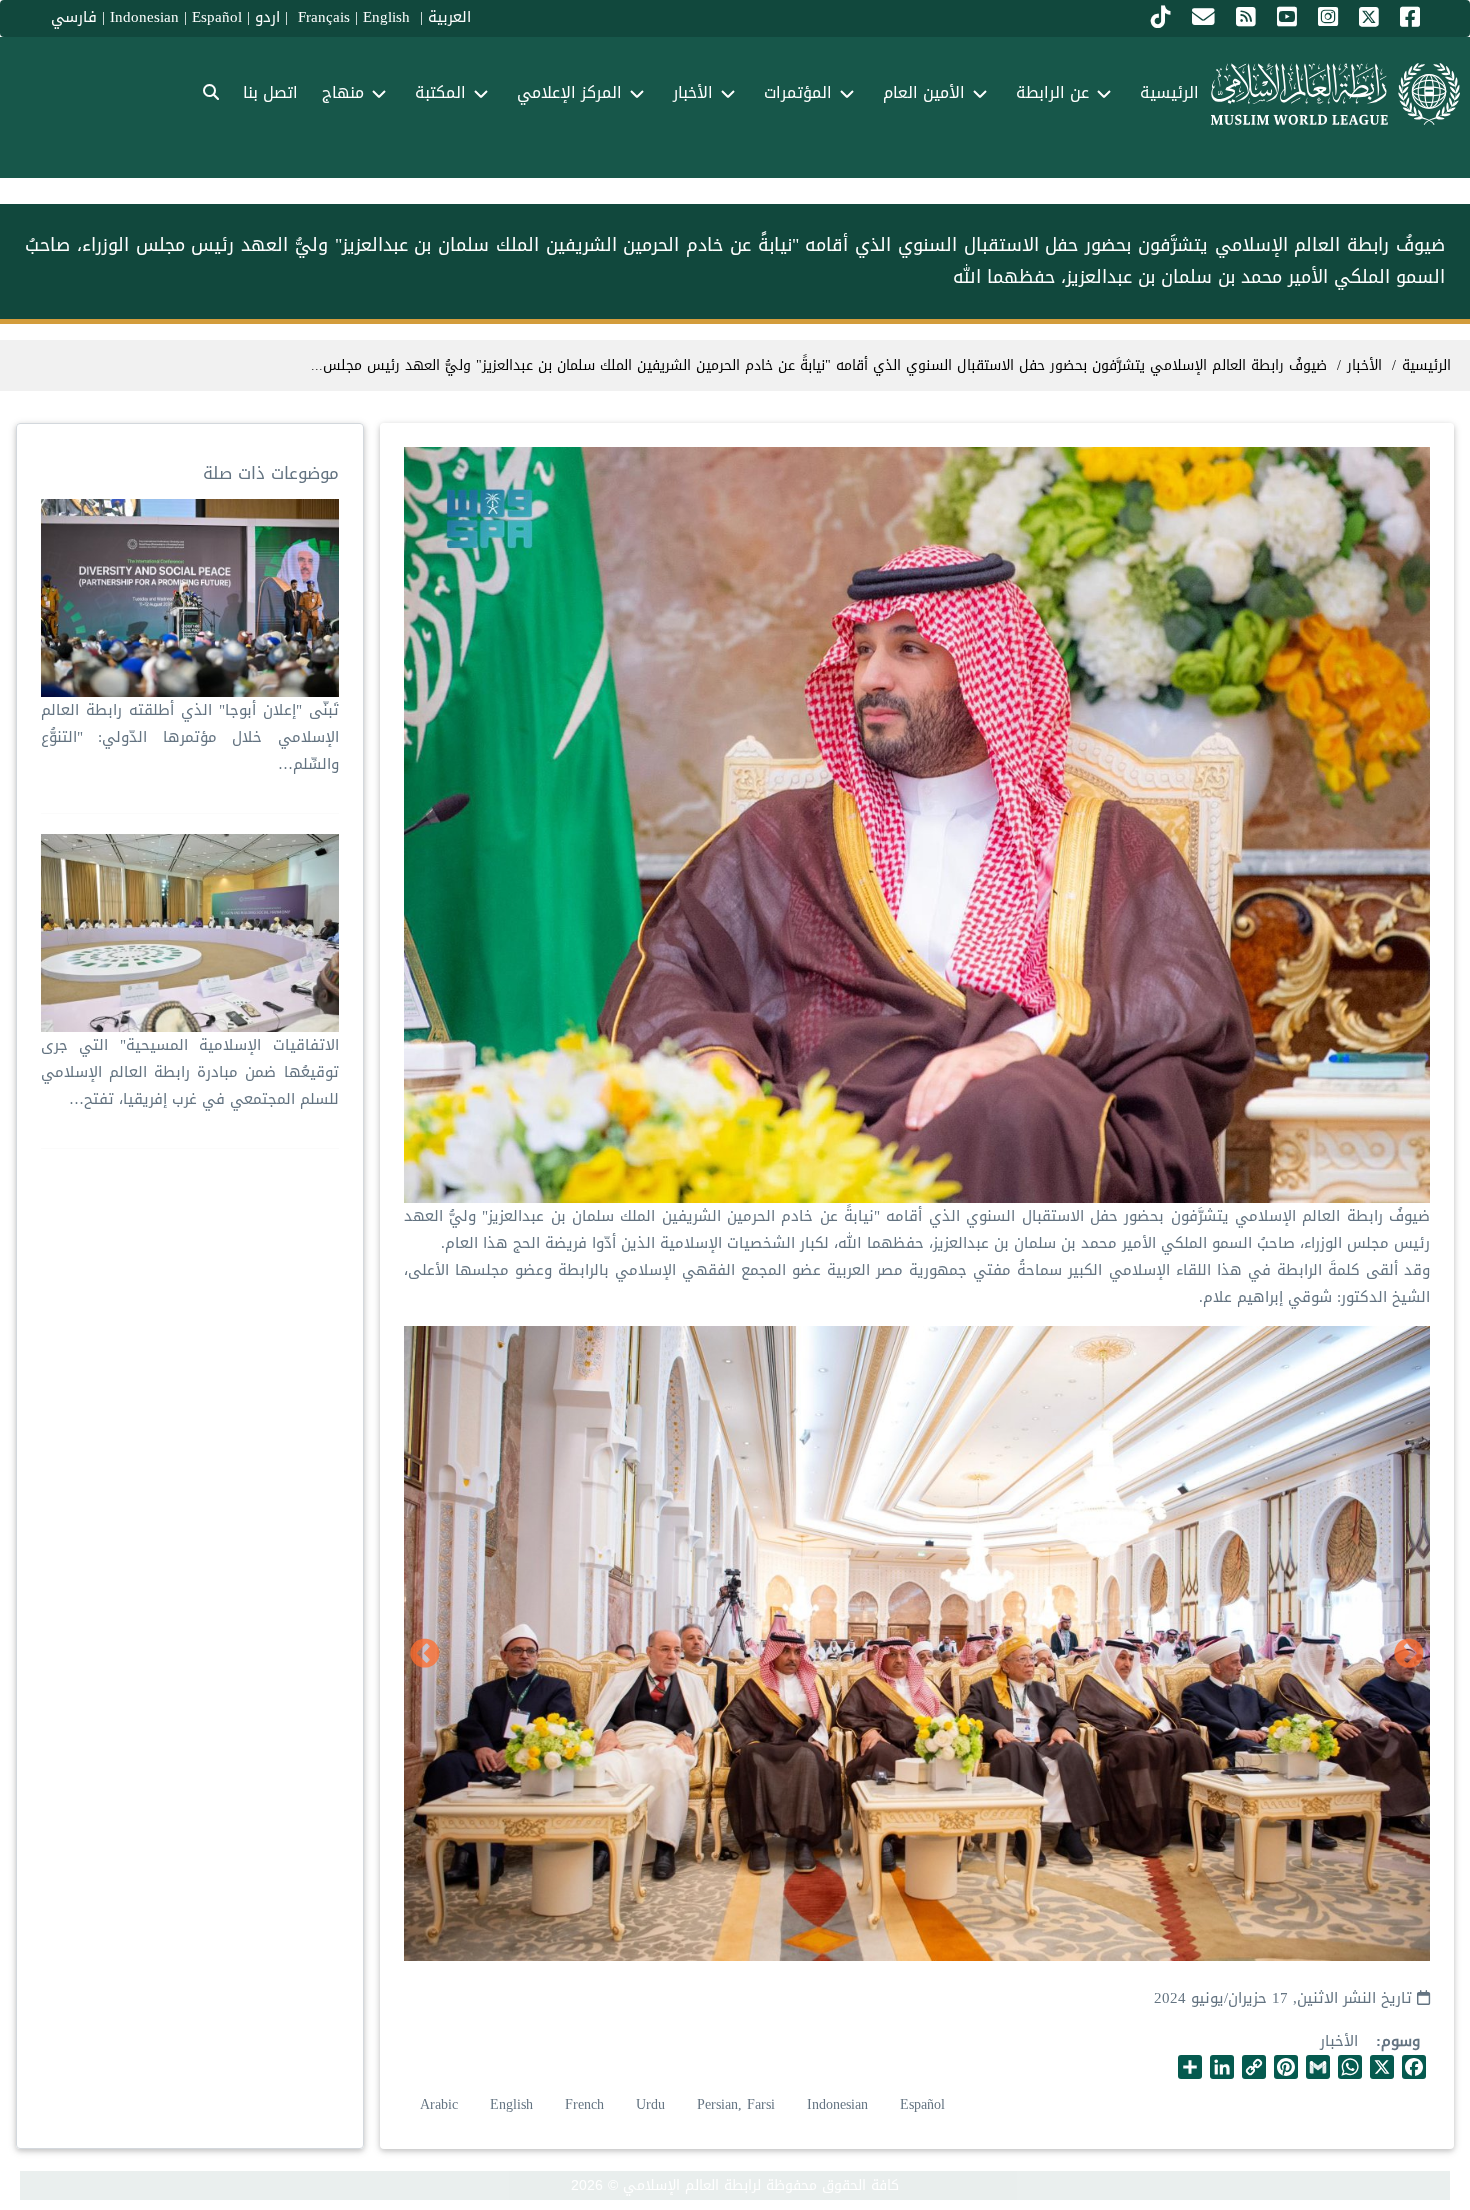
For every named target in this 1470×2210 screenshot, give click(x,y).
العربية (449, 17)
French (584, 2104)
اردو (267, 17)
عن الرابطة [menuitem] (1052, 92)
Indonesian (144, 17)
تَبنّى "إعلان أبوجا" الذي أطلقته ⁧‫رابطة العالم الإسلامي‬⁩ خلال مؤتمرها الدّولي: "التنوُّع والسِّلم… (189, 737)
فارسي (74, 17)
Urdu (650, 2104)
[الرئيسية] (1335, 94)
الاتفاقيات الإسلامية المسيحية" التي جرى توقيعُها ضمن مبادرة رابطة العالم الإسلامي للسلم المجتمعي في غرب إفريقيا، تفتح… (189, 1072)
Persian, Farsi (736, 2104)
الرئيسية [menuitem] (1169, 92)
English (511, 2104)
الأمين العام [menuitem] (924, 92)
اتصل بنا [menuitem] (270, 92)
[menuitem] (211, 93)
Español (217, 17)
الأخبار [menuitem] (693, 92)
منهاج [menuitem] (343, 92)
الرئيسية (1426, 365)
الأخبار (1339, 2041)
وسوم (1400, 2041)
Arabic (439, 2104)
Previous (1409, 1655)
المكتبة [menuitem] (440, 92)
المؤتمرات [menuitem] (798, 92)
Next (425, 1655)
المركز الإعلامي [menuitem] (569, 92)
